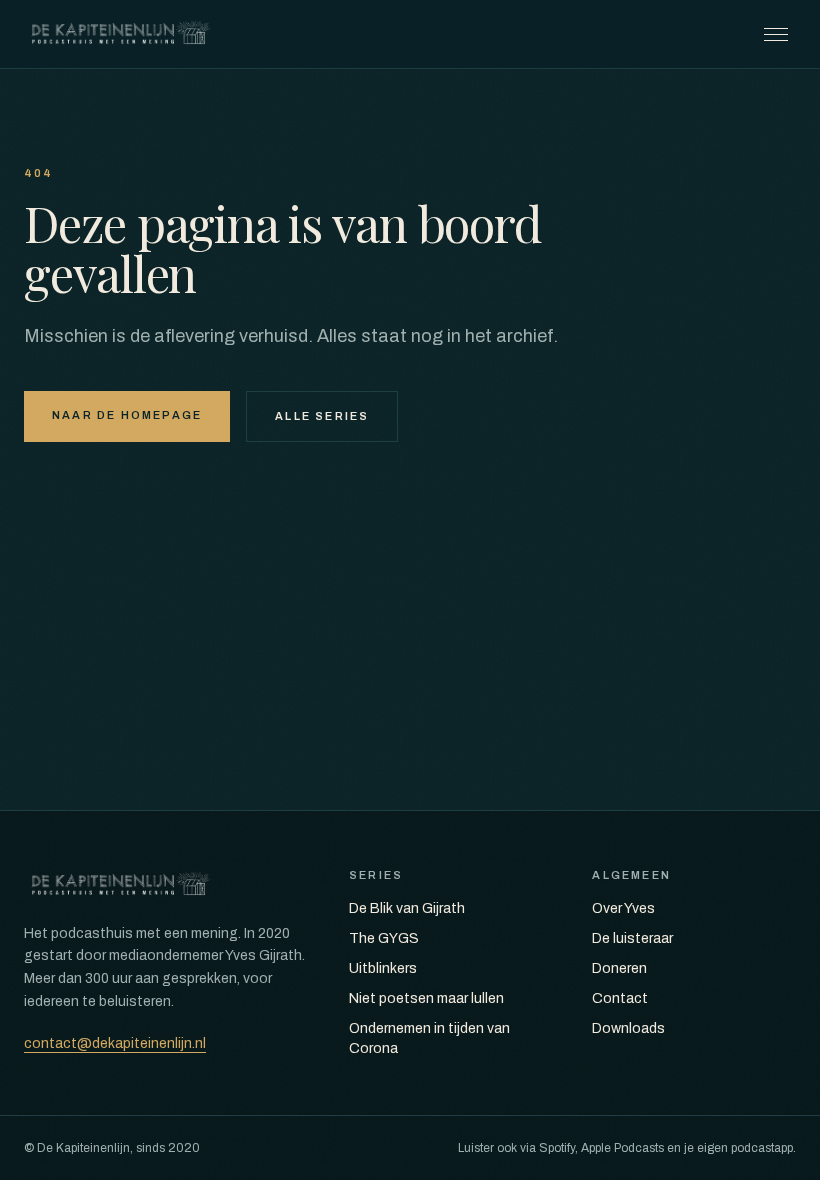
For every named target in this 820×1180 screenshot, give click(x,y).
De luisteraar (632, 938)
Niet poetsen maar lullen (426, 998)
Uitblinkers (383, 968)
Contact (620, 998)
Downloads (628, 1028)
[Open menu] (776, 34)
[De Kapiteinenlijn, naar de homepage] (121, 34)
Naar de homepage (127, 415)
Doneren (619, 968)
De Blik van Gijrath (407, 908)
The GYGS (384, 938)
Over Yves (623, 908)
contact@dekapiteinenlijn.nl (115, 1043)
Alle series (322, 416)
